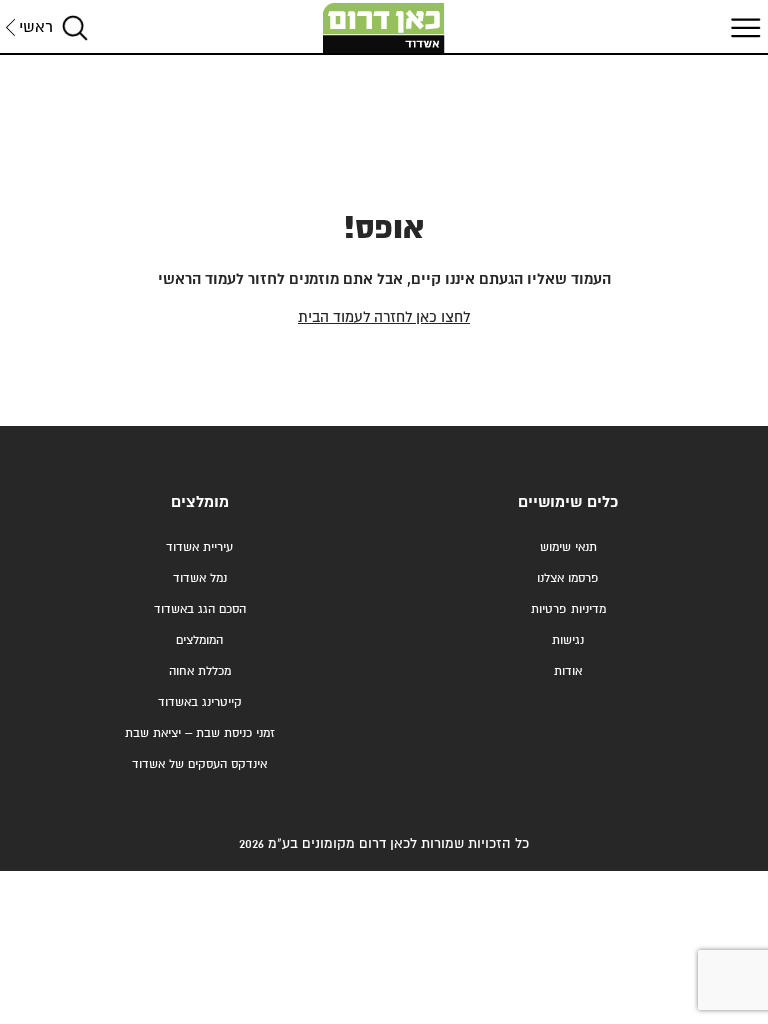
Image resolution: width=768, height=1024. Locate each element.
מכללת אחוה (200, 671)
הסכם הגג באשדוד (200, 609)
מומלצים (200, 502)
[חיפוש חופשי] (75, 27)
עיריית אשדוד (199, 547)
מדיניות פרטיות (568, 609)
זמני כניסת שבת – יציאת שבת (200, 733)
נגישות (568, 640)
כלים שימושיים (568, 502)
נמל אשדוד (200, 578)
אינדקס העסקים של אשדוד (199, 764)
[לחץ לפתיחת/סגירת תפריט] (743, 27)
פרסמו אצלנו (568, 578)
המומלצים (199, 640)
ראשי (36, 27)
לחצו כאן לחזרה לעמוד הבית (384, 317)
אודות (568, 671)
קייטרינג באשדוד (200, 702)
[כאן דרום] (384, 28)
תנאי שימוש (568, 547)
